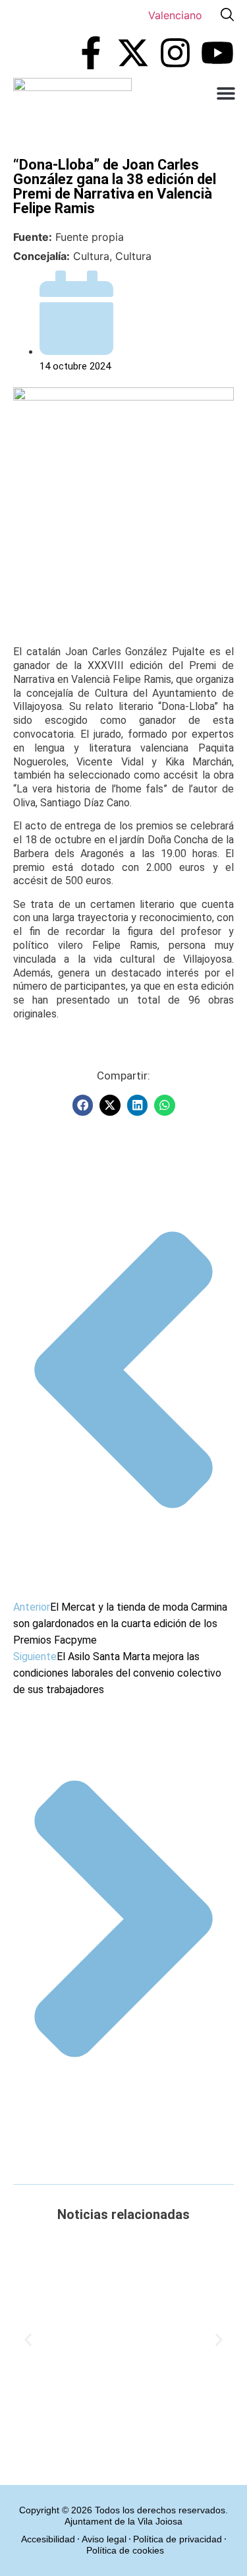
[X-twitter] (133, 53)
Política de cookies (125, 2550)
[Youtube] (217, 53)
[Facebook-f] (91, 53)
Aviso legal (104, 2539)
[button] (226, 93)
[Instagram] (175, 53)
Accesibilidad (48, 2539)
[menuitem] (175, 15)
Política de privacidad (178, 2539)
